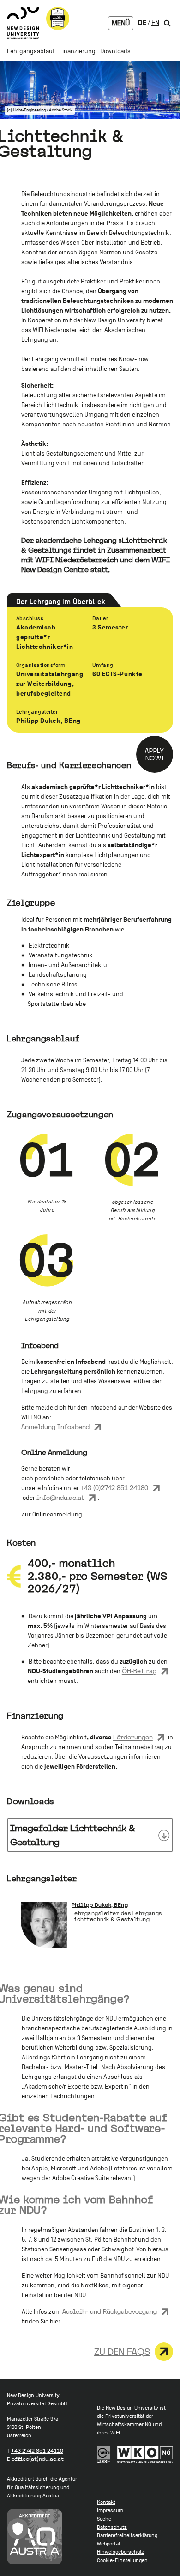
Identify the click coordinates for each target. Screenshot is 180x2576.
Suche (104, 2519)
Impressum (110, 2510)
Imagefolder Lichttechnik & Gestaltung (73, 1835)
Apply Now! (155, 754)
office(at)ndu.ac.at (38, 2459)
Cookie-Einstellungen (122, 2560)
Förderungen (133, 1737)
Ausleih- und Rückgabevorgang (110, 2311)
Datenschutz (112, 2527)
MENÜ (121, 23)
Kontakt (106, 2502)
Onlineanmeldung (57, 1514)
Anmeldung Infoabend (55, 1427)
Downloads (115, 51)
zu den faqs (122, 2352)
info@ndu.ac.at (60, 1498)
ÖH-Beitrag (139, 1671)
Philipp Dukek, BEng (100, 1905)
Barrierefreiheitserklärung (127, 2535)
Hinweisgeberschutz (121, 2552)
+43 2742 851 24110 (37, 2451)
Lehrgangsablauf (31, 51)
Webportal (108, 2544)
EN (155, 22)
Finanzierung (77, 51)
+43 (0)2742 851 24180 (114, 1488)
